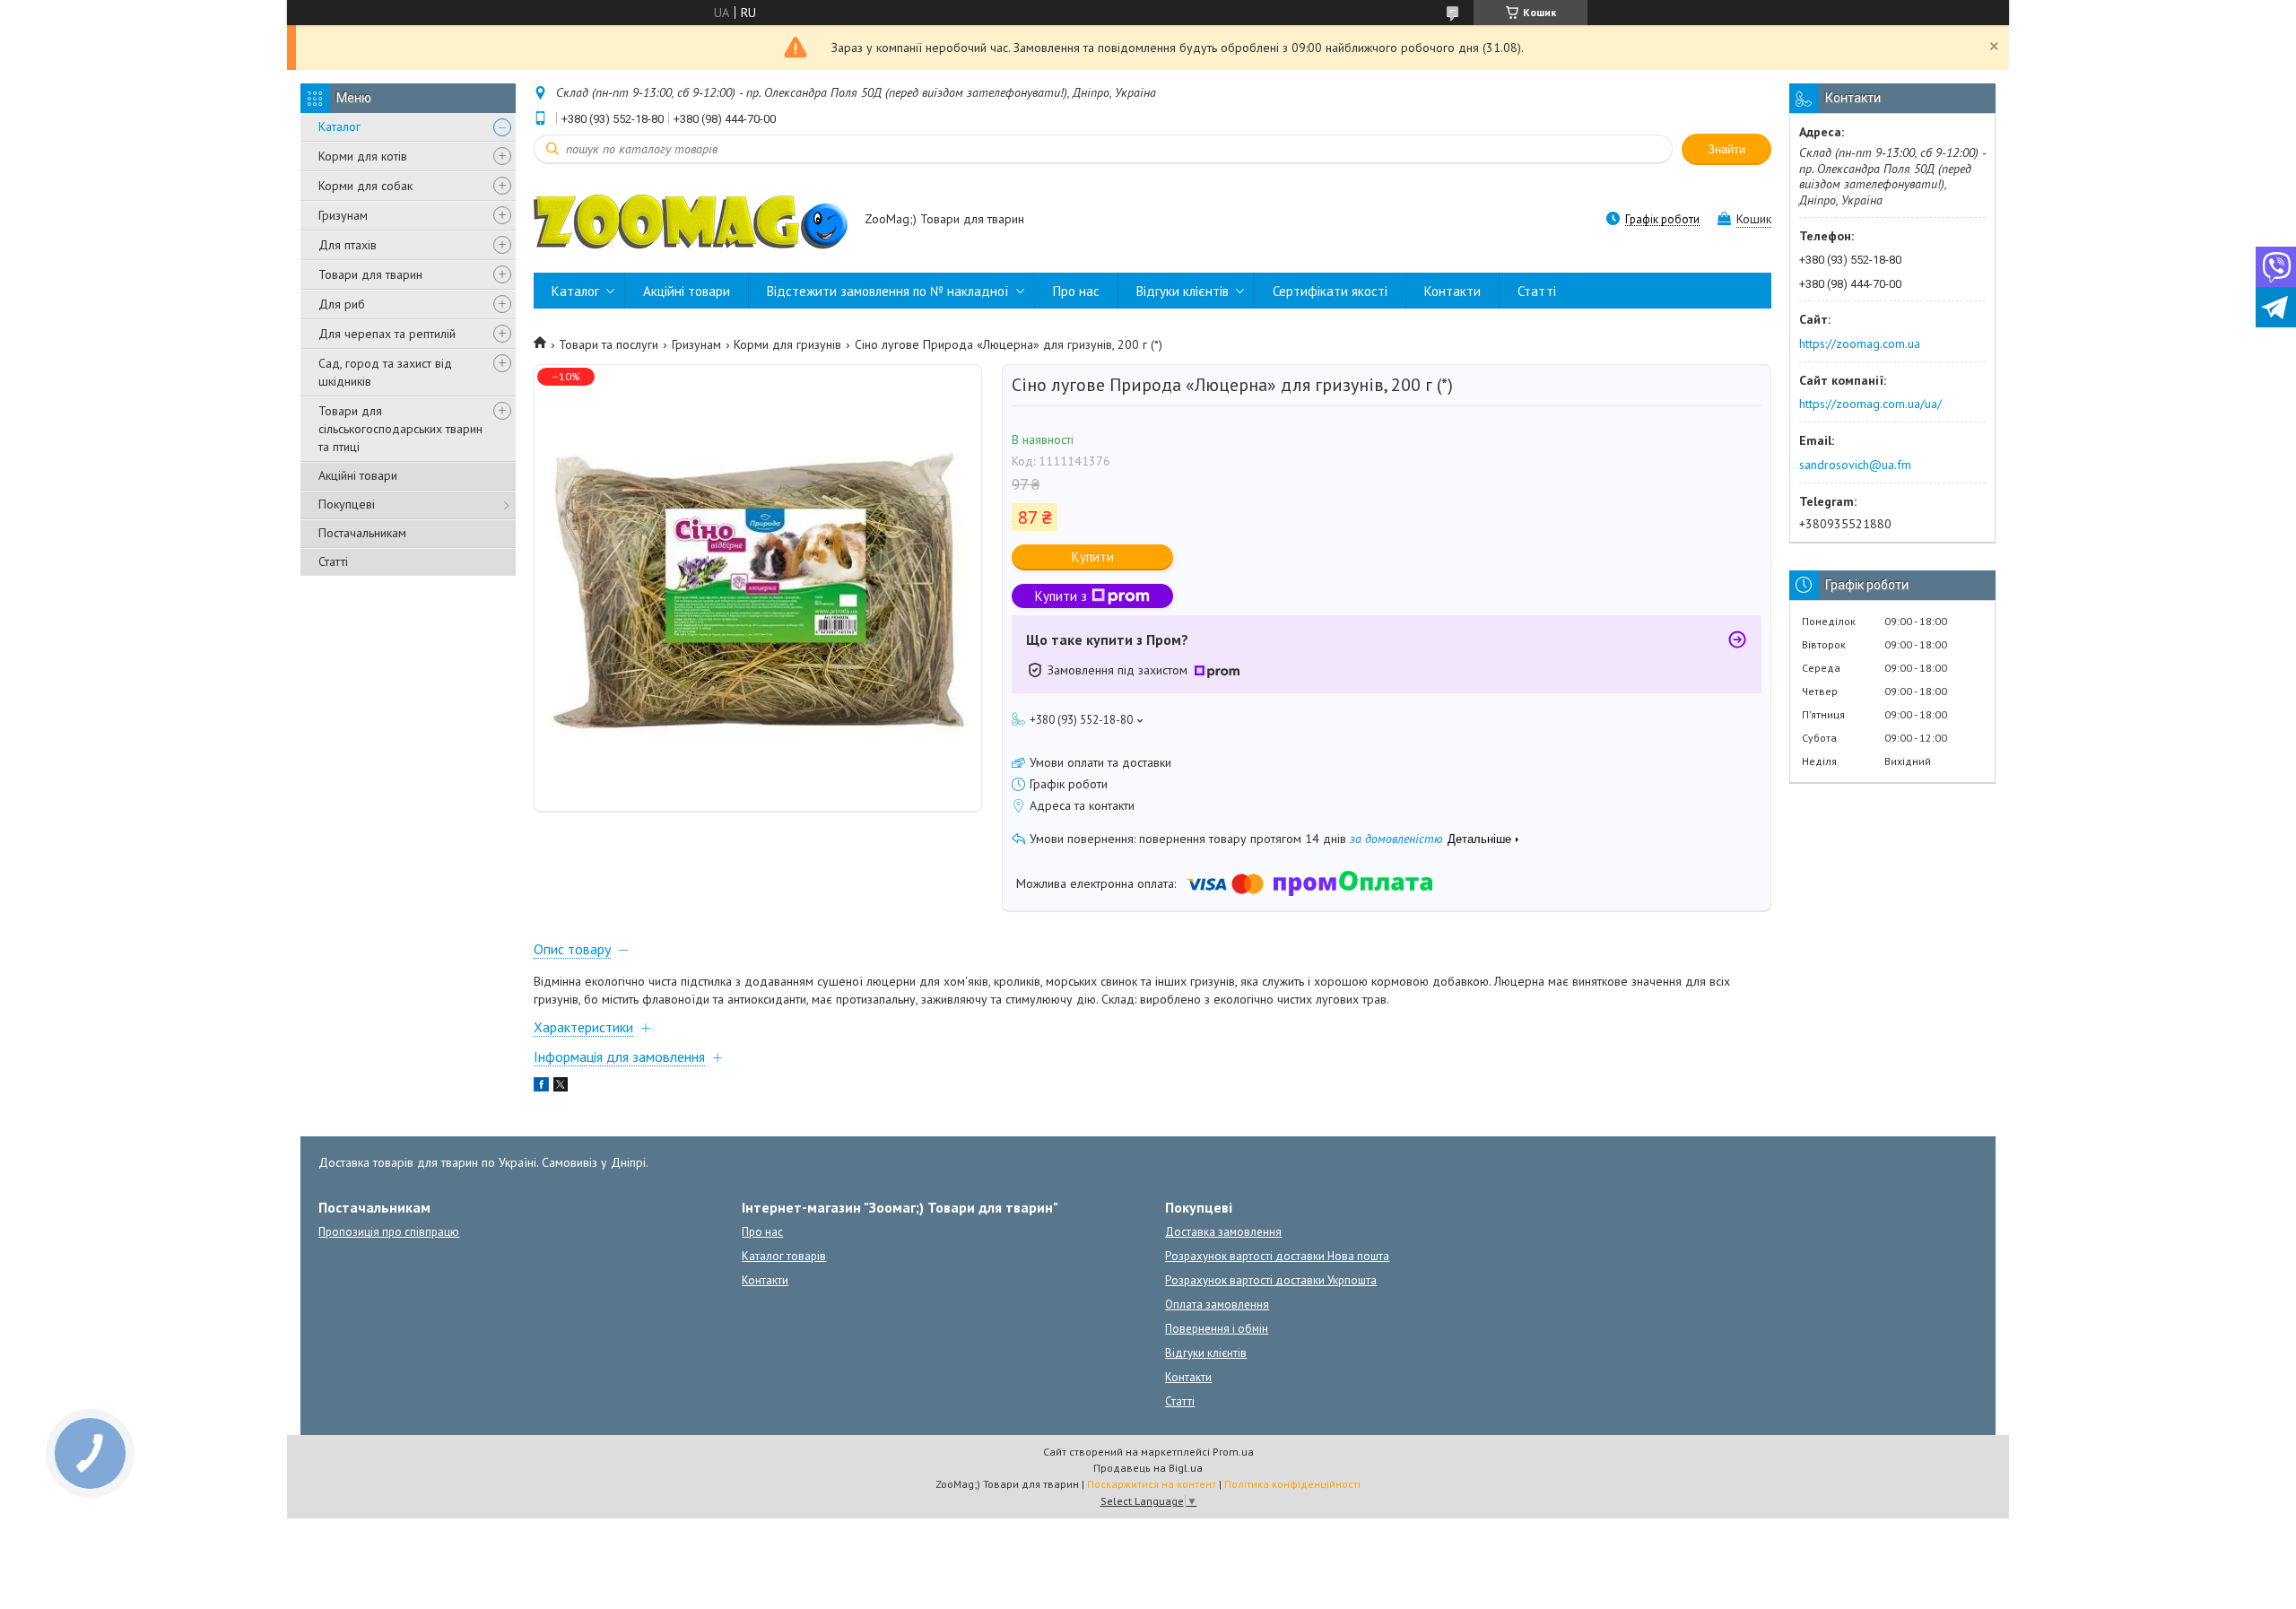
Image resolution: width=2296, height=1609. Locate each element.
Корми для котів (363, 156)
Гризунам (343, 215)
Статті (333, 561)
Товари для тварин (370, 274)
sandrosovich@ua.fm (1855, 465)
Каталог (339, 126)
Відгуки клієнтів (1183, 291)
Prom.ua (1233, 1452)
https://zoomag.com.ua (1860, 344)
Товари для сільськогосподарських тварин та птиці (400, 429)
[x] (561, 1087)
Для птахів (348, 245)
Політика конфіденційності (1292, 1484)
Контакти (1452, 291)
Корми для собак (365, 186)
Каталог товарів (784, 1256)
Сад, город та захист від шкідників (385, 372)
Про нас (1076, 291)
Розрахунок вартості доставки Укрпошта (1271, 1280)
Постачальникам (362, 533)
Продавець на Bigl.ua (1148, 1468)
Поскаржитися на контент (1152, 1484)
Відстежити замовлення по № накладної (888, 291)
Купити (1093, 557)
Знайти (1726, 149)
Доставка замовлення (1223, 1232)
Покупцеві (347, 504)
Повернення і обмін (1217, 1329)
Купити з (1061, 596)
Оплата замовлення (1217, 1305)
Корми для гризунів (787, 344)
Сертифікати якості (1330, 291)
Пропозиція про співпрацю (389, 1232)
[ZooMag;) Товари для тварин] (691, 221)
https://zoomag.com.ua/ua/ (1870, 404)
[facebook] (541, 1087)
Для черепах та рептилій (387, 334)
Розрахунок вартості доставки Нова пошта (1277, 1256)
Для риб (342, 304)
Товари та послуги (609, 344)
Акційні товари (358, 475)
